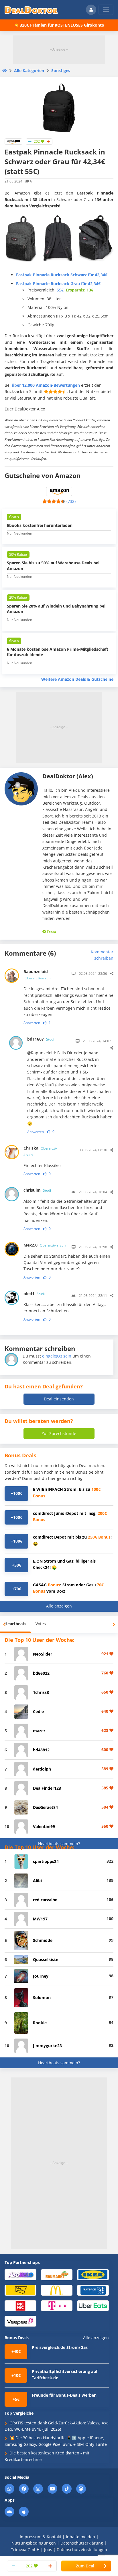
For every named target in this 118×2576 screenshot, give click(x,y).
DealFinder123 (47, 1788)
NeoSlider (43, 1654)
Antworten (32, 1023)
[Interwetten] (20, 2290)
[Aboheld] (20, 2274)
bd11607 (41, 1039)
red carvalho (45, 1900)
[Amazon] (13, 141)
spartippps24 (46, 1861)
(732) (71, 501)
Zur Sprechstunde (59, 1433)
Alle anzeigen (59, 1606)
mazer (39, 1731)
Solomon (42, 1998)
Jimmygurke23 (47, 2046)
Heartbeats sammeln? (59, 1844)
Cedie (38, 1711)
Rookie (40, 2023)
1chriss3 (41, 1692)
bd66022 (41, 1673)
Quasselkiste (46, 1959)
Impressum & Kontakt (41, 2537)
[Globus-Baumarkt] (57, 2274)
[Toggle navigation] (106, 10)
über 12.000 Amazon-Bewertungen (46, 385)
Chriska (40, 1151)
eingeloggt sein (57, 1356)
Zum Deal (85, 2566)
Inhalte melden (80, 2537)
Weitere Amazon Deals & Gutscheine (77, 679)
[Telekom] (57, 2305)
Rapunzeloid (37, 975)
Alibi (37, 1881)
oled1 (34, 1294)
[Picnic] (20, 2305)
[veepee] (20, 2321)
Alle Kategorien (29, 71)
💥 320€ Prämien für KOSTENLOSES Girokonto (59, 25)
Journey (41, 1976)
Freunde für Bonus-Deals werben (64, 2395)
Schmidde (43, 1940)
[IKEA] (93, 2274)
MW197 (40, 1919)
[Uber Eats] (93, 2305)
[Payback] (93, 2290)
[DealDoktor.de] (31, 10)
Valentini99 (44, 1826)
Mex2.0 (45, 1245)
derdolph (42, 1769)
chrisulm (37, 1190)
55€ (60, 290)
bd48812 (41, 1750)
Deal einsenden (59, 1399)
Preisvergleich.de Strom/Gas (60, 2347)
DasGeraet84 (45, 1807)
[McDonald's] (57, 2290)
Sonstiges (61, 71)
